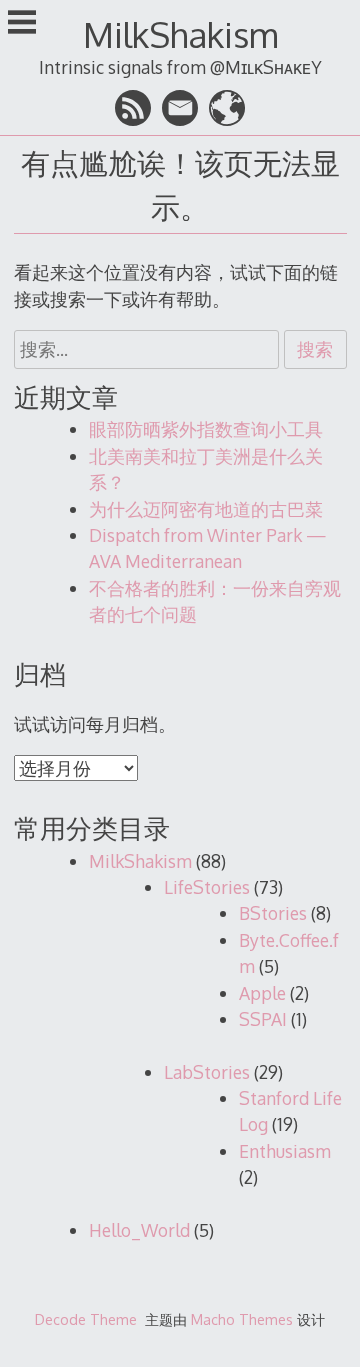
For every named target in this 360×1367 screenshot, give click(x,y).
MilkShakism (180, 34)
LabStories (207, 1072)
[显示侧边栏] (22, 24)
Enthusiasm (285, 1151)
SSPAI (263, 1019)
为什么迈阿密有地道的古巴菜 (206, 509)
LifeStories (207, 887)
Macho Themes (242, 1319)
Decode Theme (86, 1319)
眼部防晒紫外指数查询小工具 (206, 429)
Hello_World (139, 1230)
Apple (262, 993)
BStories (273, 913)
